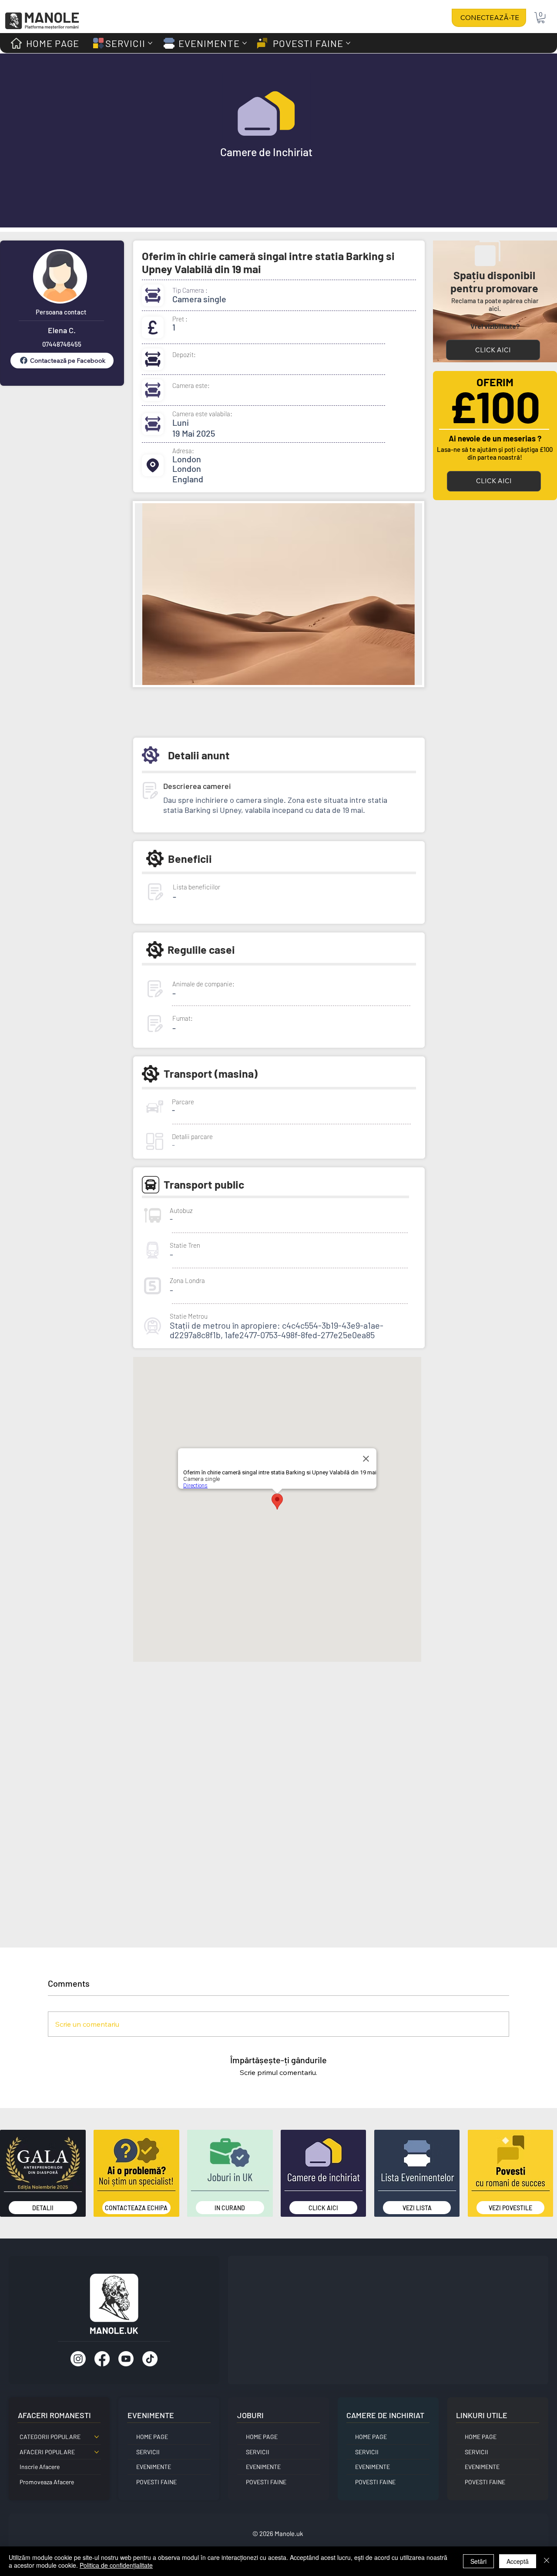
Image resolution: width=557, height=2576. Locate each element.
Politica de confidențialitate (116, 2565)
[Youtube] (126, 2359)
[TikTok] (150, 2359)
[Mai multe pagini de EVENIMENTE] (245, 43)
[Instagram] (78, 2359)
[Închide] (547, 2561)
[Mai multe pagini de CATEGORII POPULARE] (97, 2437)
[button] (541, 18)
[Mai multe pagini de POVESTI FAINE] (348, 43)
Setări (478, 2561)
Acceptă (518, 2561)
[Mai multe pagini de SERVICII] (150, 43)
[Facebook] (102, 2359)
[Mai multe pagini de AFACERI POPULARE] (97, 2452)
